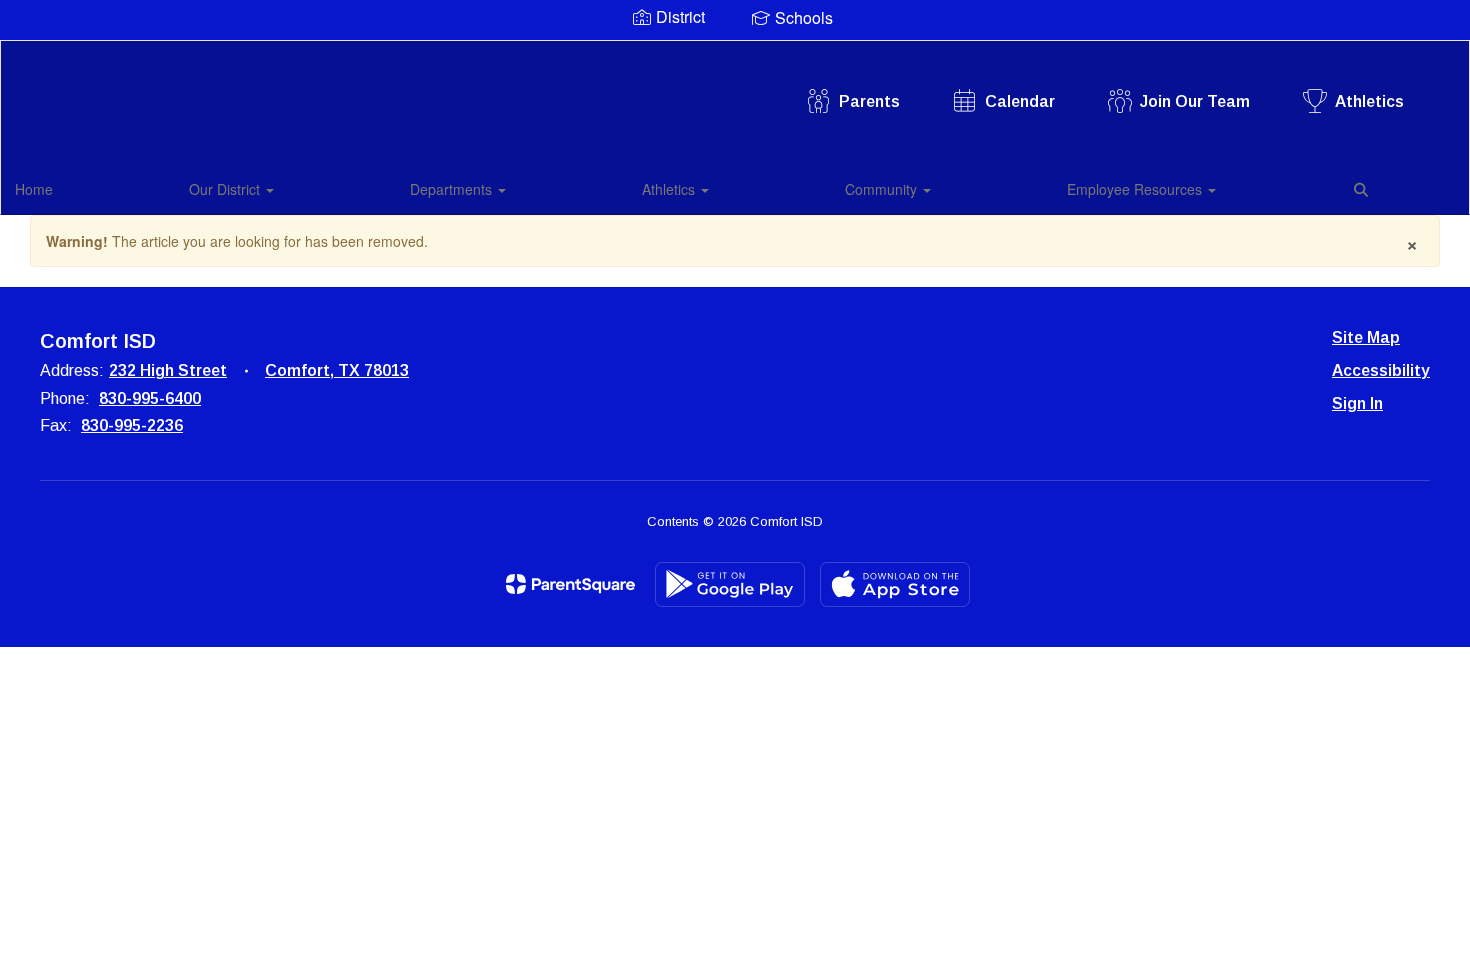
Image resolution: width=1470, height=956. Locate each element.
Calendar (1020, 101)
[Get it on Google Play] (730, 584)
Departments (453, 189)
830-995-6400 (150, 398)
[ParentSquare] (570, 584)
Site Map (1366, 337)
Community (883, 189)
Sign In (1357, 403)
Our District (226, 189)
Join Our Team (1195, 101)
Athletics (1369, 101)
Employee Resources (1136, 189)
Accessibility (1381, 370)
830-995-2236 (132, 425)
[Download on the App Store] (895, 584)
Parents (869, 101)
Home (34, 189)
